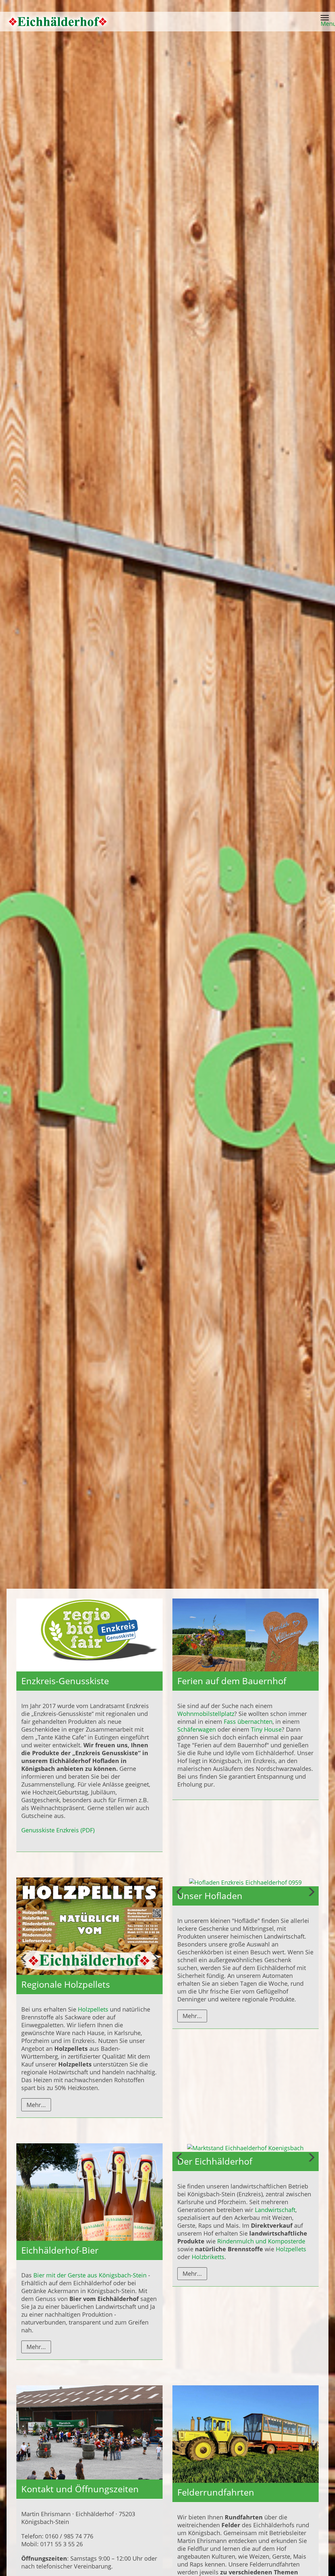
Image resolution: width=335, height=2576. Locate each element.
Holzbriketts (208, 2256)
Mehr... (36, 2105)
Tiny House (266, 1729)
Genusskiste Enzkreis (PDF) (58, 1830)
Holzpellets (93, 2009)
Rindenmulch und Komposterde (261, 2240)
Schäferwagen (197, 1729)
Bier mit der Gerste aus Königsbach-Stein (90, 2275)
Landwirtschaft (275, 2209)
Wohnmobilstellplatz (206, 1714)
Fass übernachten (248, 1721)
